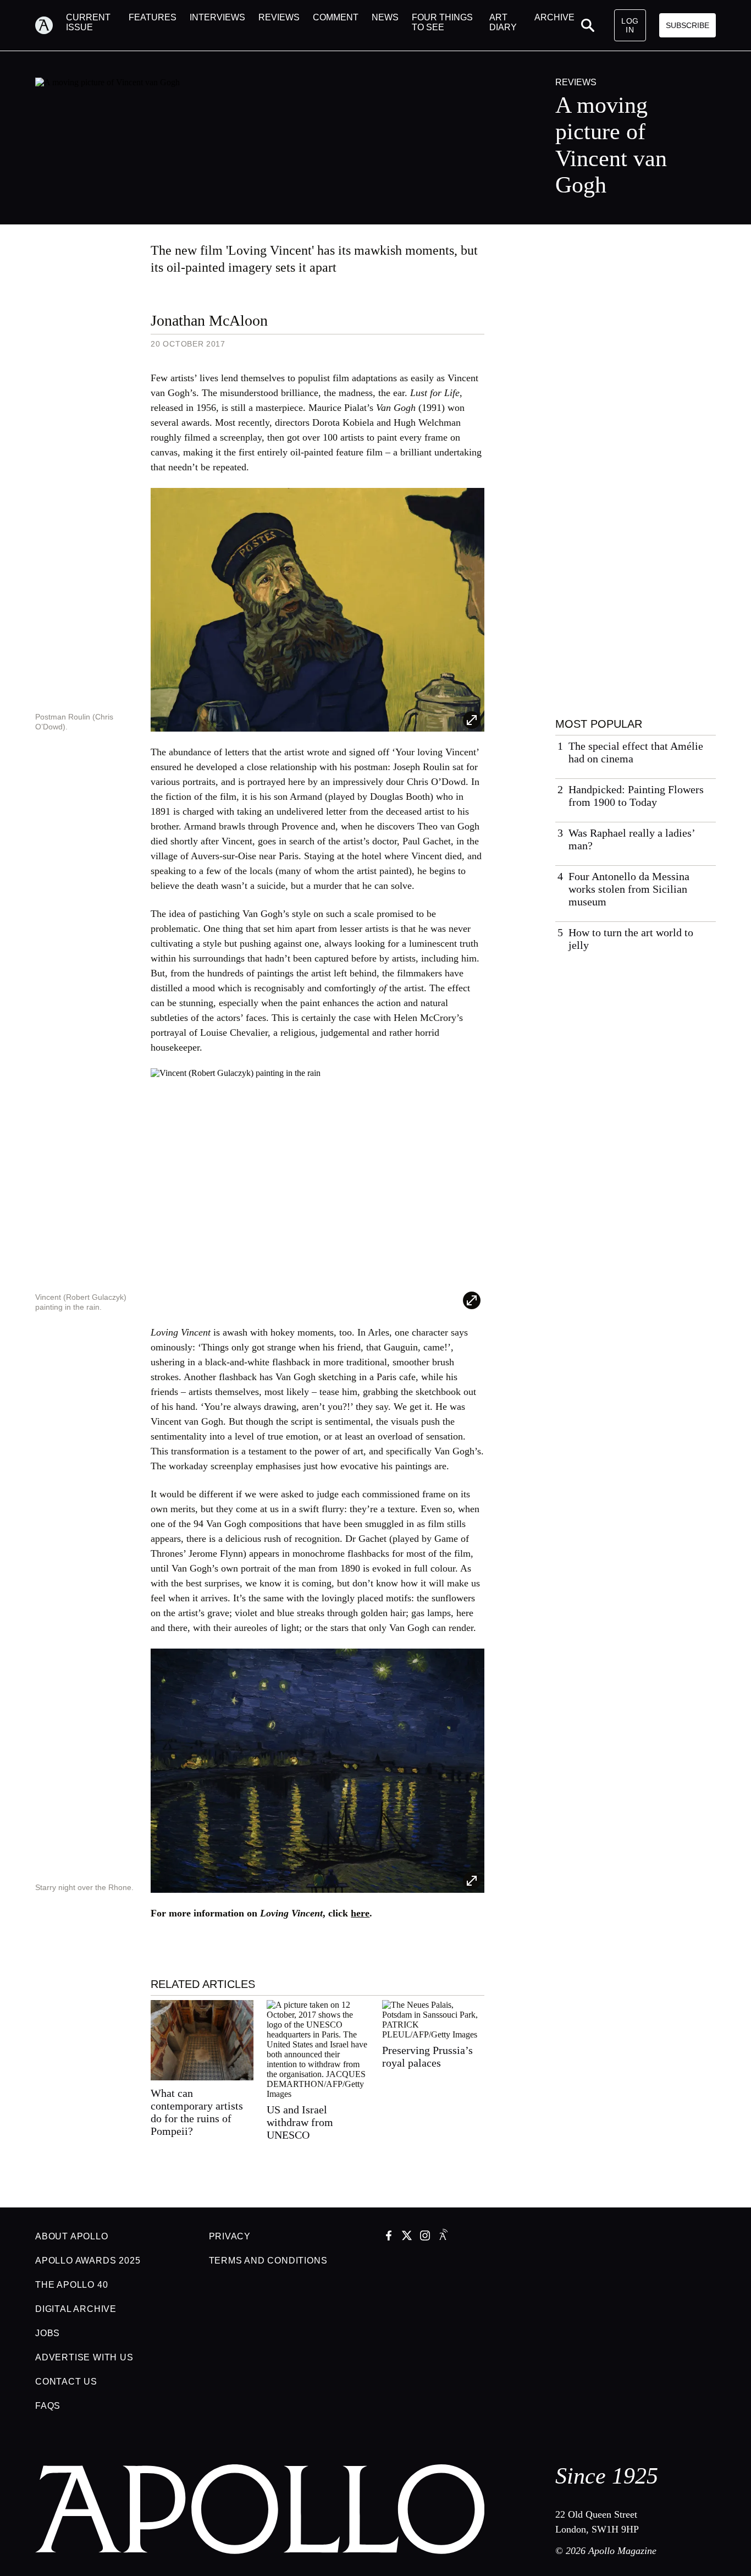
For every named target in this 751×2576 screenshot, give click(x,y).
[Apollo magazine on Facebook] (389, 2237)
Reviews (576, 82)
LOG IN (630, 25)
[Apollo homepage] (51, 25)
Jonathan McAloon (209, 320)
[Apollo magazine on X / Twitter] (407, 2237)
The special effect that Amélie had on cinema (636, 752)
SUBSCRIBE (688, 25)
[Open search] (588, 25)
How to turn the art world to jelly (631, 939)
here (360, 1913)
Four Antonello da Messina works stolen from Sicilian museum (629, 889)
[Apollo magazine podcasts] (443, 2237)
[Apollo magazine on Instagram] (425, 2237)
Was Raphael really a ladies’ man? (632, 839)
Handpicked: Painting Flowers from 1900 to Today (636, 796)
